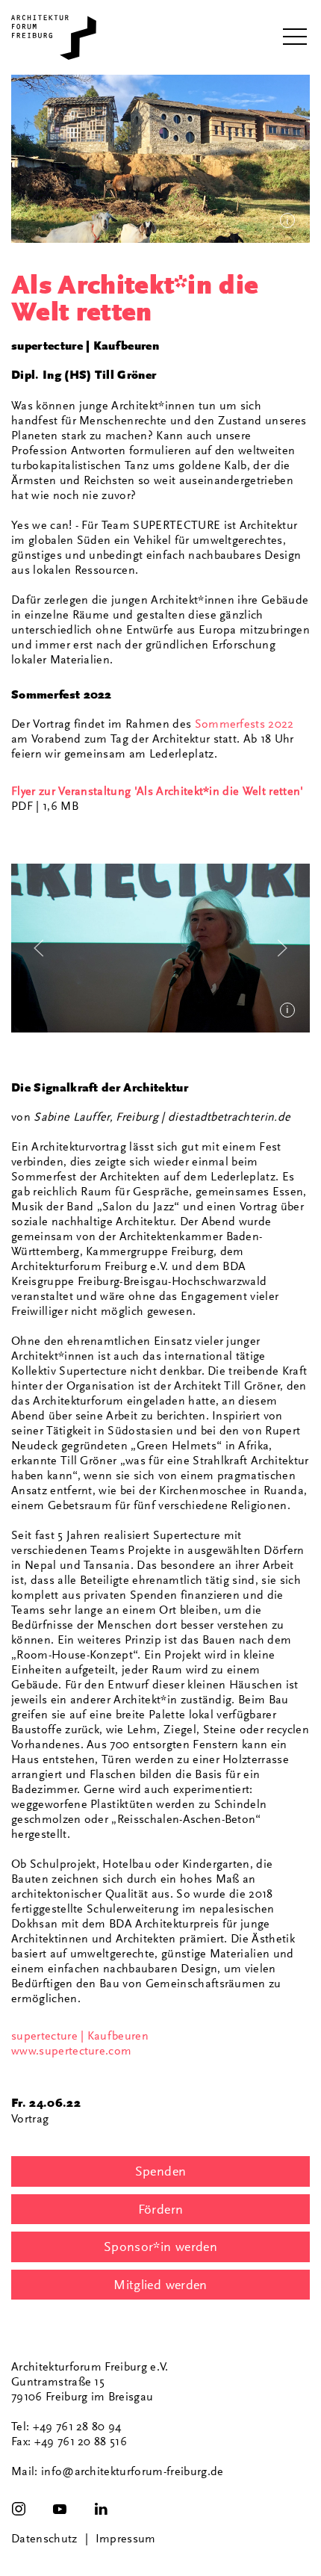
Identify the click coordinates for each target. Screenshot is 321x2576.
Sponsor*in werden (160, 2247)
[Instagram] (19, 2509)
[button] (295, 37)
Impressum (126, 2539)
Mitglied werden (160, 2285)
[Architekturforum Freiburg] (54, 37)
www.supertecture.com (71, 2051)
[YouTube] (60, 2509)
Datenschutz (44, 2539)
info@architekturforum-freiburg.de (133, 2471)
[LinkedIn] (101, 2509)
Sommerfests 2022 (244, 724)
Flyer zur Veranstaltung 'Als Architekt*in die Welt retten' (158, 791)
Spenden (161, 2171)
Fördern (161, 2209)
